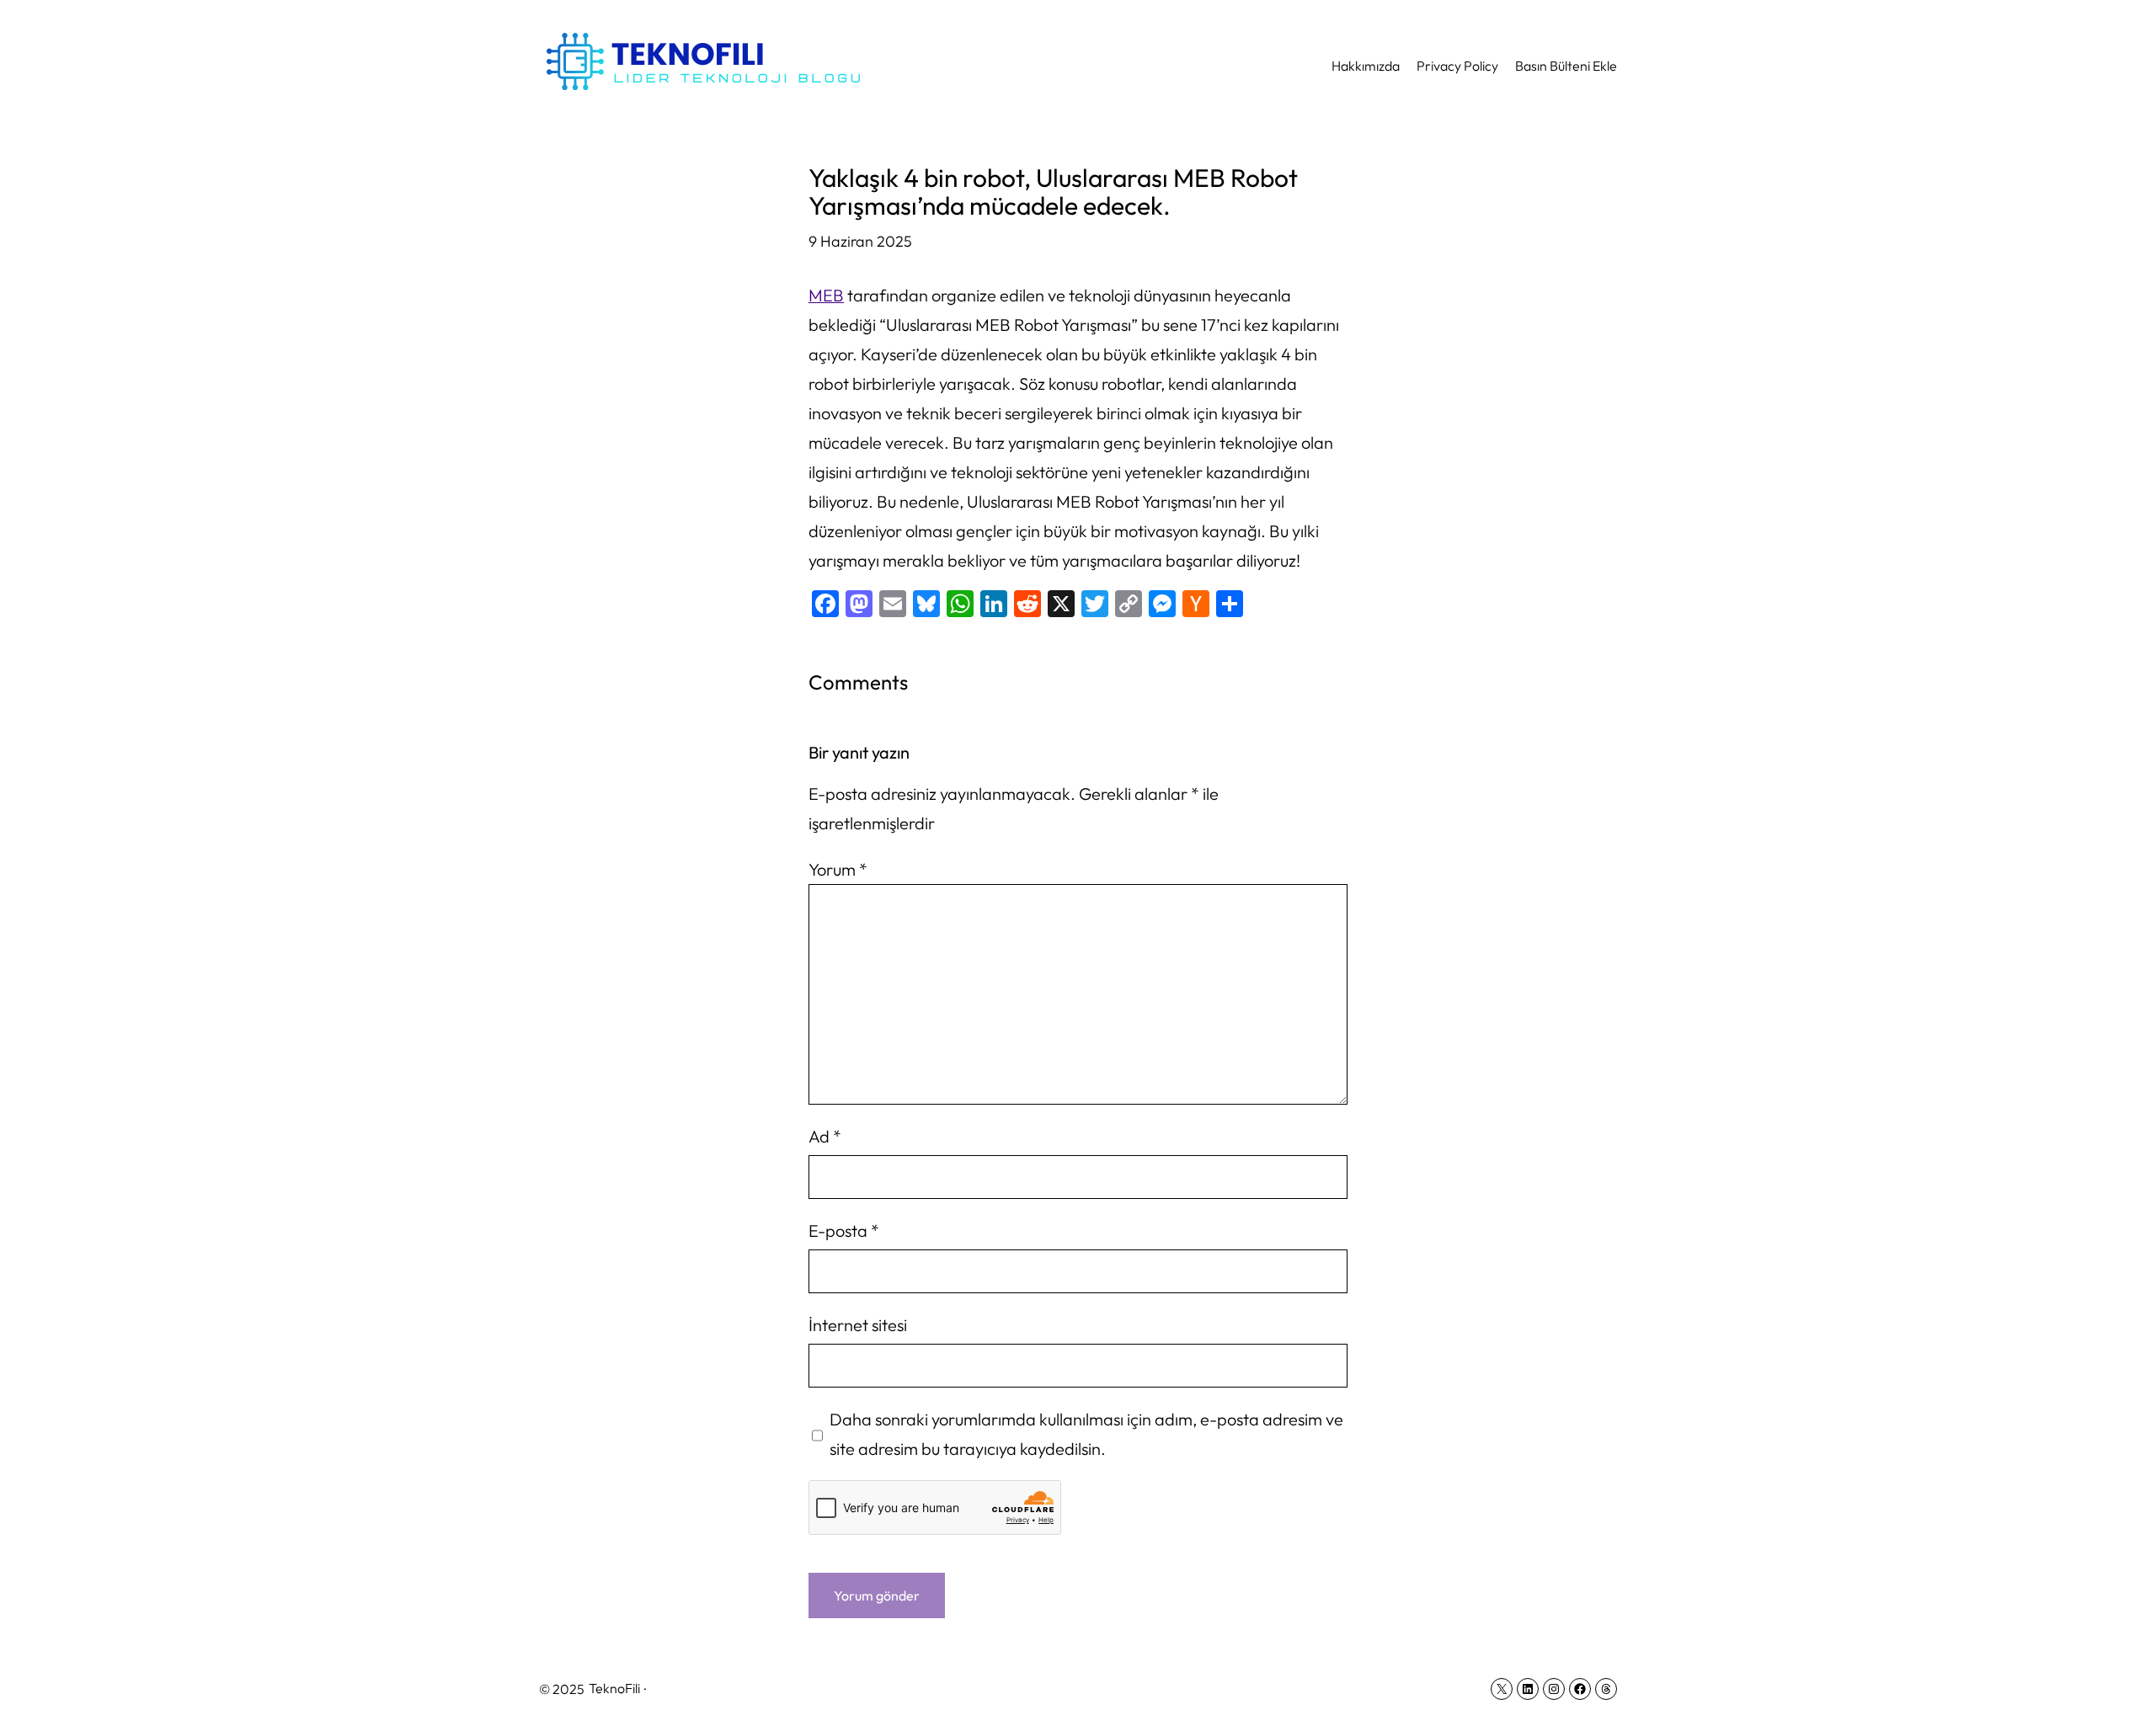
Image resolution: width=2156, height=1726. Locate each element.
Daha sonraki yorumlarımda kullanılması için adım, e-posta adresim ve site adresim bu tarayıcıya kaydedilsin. (1086, 1434)
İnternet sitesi (858, 1325)
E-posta (844, 1231)
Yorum (838, 869)
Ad (825, 1136)
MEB (826, 295)
